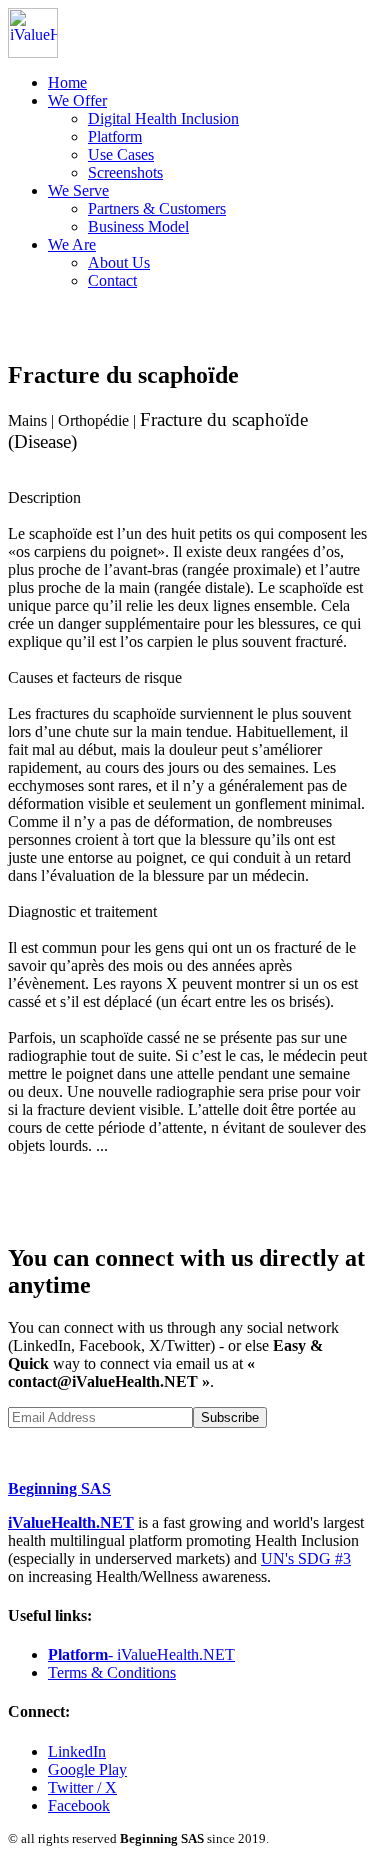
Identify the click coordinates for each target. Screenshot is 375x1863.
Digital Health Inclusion (163, 118)
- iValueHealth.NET (141, 1654)
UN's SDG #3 (306, 1558)
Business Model (138, 226)
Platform (115, 136)
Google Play (87, 1769)
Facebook (79, 1805)
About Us (119, 262)
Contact (112, 280)
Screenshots (125, 172)
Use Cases (121, 154)
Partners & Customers (157, 208)
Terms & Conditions (112, 1672)
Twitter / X (82, 1787)
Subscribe (230, 1417)
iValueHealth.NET (71, 1522)
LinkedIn (77, 1751)
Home (67, 82)
